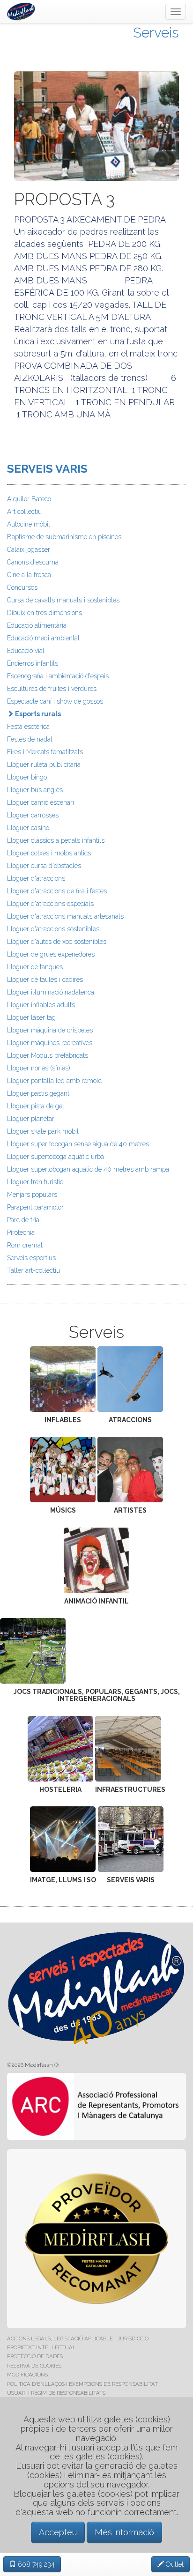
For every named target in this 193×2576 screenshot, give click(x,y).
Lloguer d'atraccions (36, 878)
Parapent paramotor (35, 1207)
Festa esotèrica (28, 727)
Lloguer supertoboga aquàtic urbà (56, 1157)
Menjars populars (32, 1195)
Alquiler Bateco (29, 499)
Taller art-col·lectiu (33, 1270)
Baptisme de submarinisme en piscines (64, 537)
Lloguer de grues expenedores (51, 954)
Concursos (22, 587)
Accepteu (58, 2532)
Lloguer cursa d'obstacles (44, 866)
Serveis (156, 33)
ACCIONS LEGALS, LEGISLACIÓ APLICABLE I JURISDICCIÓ (78, 2338)
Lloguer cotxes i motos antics (49, 853)
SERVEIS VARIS (47, 469)
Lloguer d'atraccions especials (50, 904)
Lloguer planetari (31, 1119)
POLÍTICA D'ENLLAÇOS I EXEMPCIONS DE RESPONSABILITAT (82, 2384)
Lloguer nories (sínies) (39, 1068)
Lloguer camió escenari (41, 802)
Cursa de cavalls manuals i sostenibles (63, 600)
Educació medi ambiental (43, 638)
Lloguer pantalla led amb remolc (54, 1081)
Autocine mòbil (29, 524)
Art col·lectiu (24, 512)
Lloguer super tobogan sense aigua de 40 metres (78, 1144)
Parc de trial (24, 1220)
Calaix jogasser (29, 549)
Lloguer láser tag (31, 1017)
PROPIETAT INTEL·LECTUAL (41, 2347)
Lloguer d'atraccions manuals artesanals (65, 916)
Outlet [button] (174, 2564)
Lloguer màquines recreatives (50, 1043)
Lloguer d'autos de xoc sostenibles (57, 942)
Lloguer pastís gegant (38, 1093)
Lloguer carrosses (33, 815)
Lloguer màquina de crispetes (50, 1030)
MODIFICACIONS (27, 2375)
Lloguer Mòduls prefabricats (48, 1055)
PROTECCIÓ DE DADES (35, 2356)
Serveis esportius (31, 1258)
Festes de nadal (30, 739)
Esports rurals (37, 714)
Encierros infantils (33, 663)
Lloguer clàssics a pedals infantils (56, 840)
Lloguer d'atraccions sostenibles (53, 929)
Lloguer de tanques (35, 967)
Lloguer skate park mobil (43, 1131)
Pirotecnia (21, 1232)
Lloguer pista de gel (36, 1106)
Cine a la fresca (29, 575)
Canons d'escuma (33, 562)
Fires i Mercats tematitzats (45, 752)
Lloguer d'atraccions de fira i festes (57, 891)
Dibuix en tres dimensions (45, 613)
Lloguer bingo (27, 777)
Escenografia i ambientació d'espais (58, 676)
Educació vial (26, 651)
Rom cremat (25, 1245)
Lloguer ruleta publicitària (44, 765)
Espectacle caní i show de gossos (55, 701)
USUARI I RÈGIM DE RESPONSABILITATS (56, 2393)
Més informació (124, 2532)
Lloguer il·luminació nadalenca (51, 992)
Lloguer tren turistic (35, 1182)
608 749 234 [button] (35, 2564)
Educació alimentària (37, 625)
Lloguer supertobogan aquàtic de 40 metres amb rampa (88, 1169)
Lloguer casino (28, 828)
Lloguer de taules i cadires (45, 980)
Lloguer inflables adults (41, 1005)
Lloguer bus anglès (35, 790)
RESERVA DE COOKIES (34, 2366)
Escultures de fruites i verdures (52, 689)
